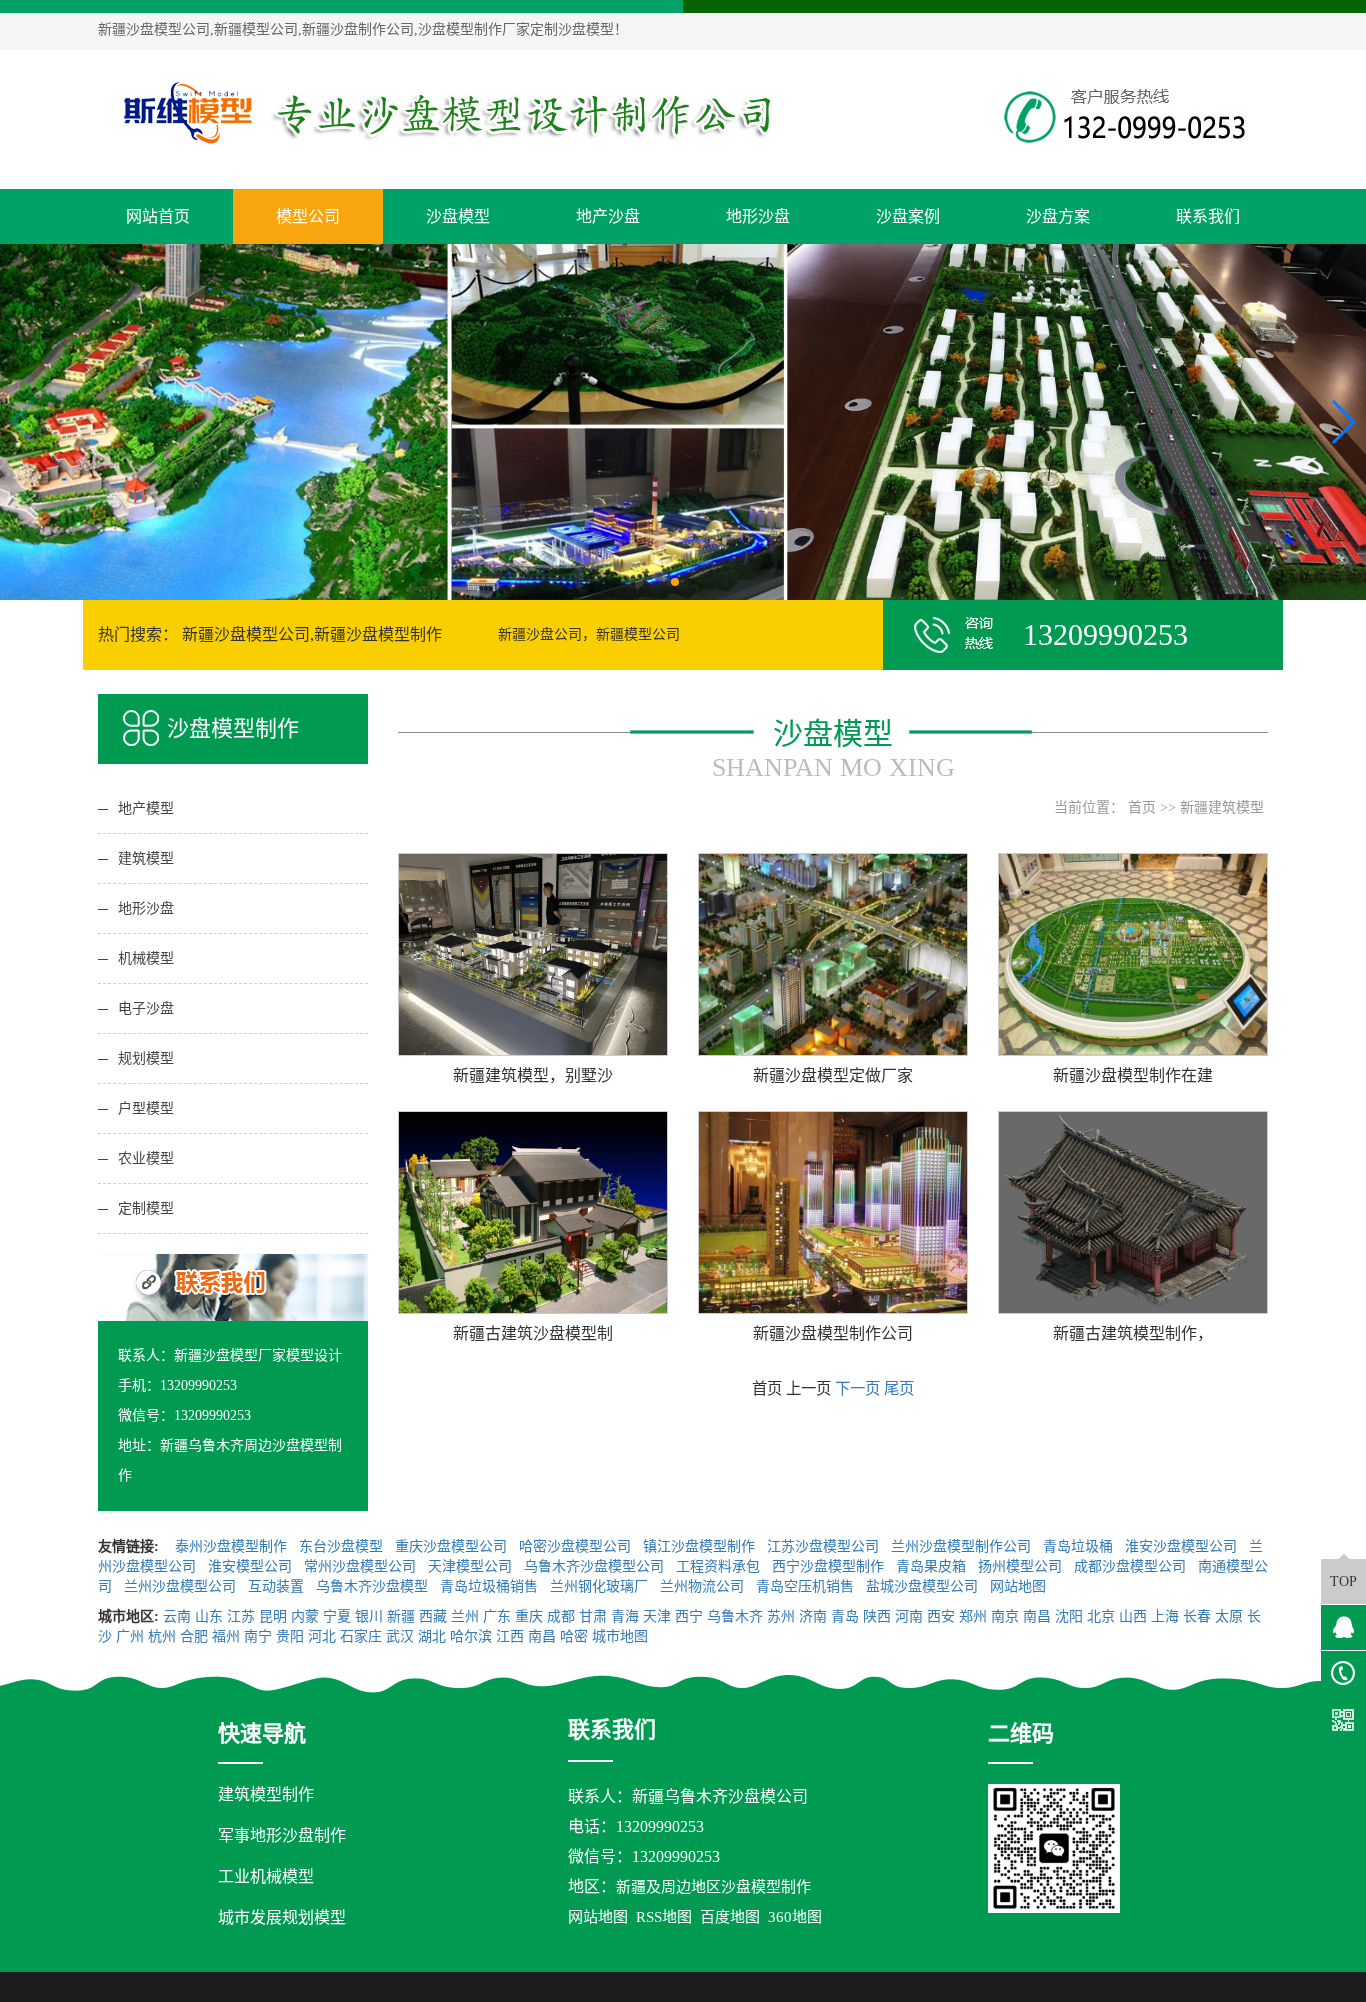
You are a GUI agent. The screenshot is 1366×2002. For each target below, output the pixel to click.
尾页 (899, 1388)
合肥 (194, 1636)
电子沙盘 (146, 1008)
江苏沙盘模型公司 (825, 1546)
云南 (177, 1616)
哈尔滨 (471, 1636)
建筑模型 (146, 858)
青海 (625, 1616)
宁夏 (337, 1616)
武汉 (400, 1636)
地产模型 (146, 808)
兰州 (465, 1616)
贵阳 (290, 1636)
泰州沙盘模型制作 (233, 1546)
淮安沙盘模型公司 (1183, 1546)
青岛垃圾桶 (1080, 1546)
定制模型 (146, 1208)
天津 (657, 1616)
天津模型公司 (472, 1566)
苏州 (781, 1616)
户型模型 (146, 1108)
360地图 (795, 1917)
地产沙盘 (608, 216)
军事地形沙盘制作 (282, 1835)
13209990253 (660, 1826)
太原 (1229, 1616)
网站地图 (1020, 1586)
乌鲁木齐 (735, 1616)
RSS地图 (664, 1917)
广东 (497, 1616)
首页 (1142, 807)
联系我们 (1208, 216)
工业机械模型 (266, 1876)
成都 (561, 1616)
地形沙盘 (758, 216)
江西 (510, 1636)
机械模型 (146, 958)
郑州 (973, 1616)
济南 (813, 1616)
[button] (675, 582)
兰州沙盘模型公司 (182, 1586)
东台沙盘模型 (343, 1546)
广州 (130, 1636)
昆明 (273, 1616)
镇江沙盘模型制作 (701, 1546)
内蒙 (305, 1616)
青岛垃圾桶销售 (491, 1586)
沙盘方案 (1058, 216)
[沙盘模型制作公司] (448, 111)
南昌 (1037, 1616)
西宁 (689, 1616)
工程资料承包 (720, 1566)
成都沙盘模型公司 (1132, 1566)
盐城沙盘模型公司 (924, 1586)
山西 (1133, 1616)
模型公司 (308, 216)
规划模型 (146, 1058)
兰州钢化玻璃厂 (601, 1586)
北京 (1101, 1616)
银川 (369, 1616)
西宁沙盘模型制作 (830, 1566)
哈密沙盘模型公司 (577, 1546)
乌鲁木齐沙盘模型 (374, 1586)
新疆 (401, 1616)
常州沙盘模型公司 (362, 1566)
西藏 (433, 1616)
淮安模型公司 (252, 1566)
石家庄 (361, 1636)
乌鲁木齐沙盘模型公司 (596, 1566)
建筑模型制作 (266, 1794)
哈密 (574, 1636)
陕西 (877, 1616)
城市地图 (620, 1636)
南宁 (258, 1636)
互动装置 (278, 1586)
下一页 (857, 1388)
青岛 (845, 1616)
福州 (226, 1636)
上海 (1165, 1616)
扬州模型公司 (1022, 1566)
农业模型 (146, 1158)
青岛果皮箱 (933, 1566)
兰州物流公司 (704, 1586)
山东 (209, 1616)
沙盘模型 (458, 216)
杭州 (162, 1636)
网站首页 (158, 216)
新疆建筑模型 (1222, 807)
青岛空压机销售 (807, 1586)
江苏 (241, 1616)
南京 (1005, 1616)
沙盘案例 (908, 216)
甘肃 (593, 1616)
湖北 (432, 1636)
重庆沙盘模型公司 (453, 1546)
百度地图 (730, 1917)
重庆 (529, 1616)
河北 (322, 1636)
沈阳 (1069, 1616)
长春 (1197, 1616)
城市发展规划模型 (282, 1917)
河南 (909, 1616)
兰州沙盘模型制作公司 (963, 1546)
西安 (941, 1616)
